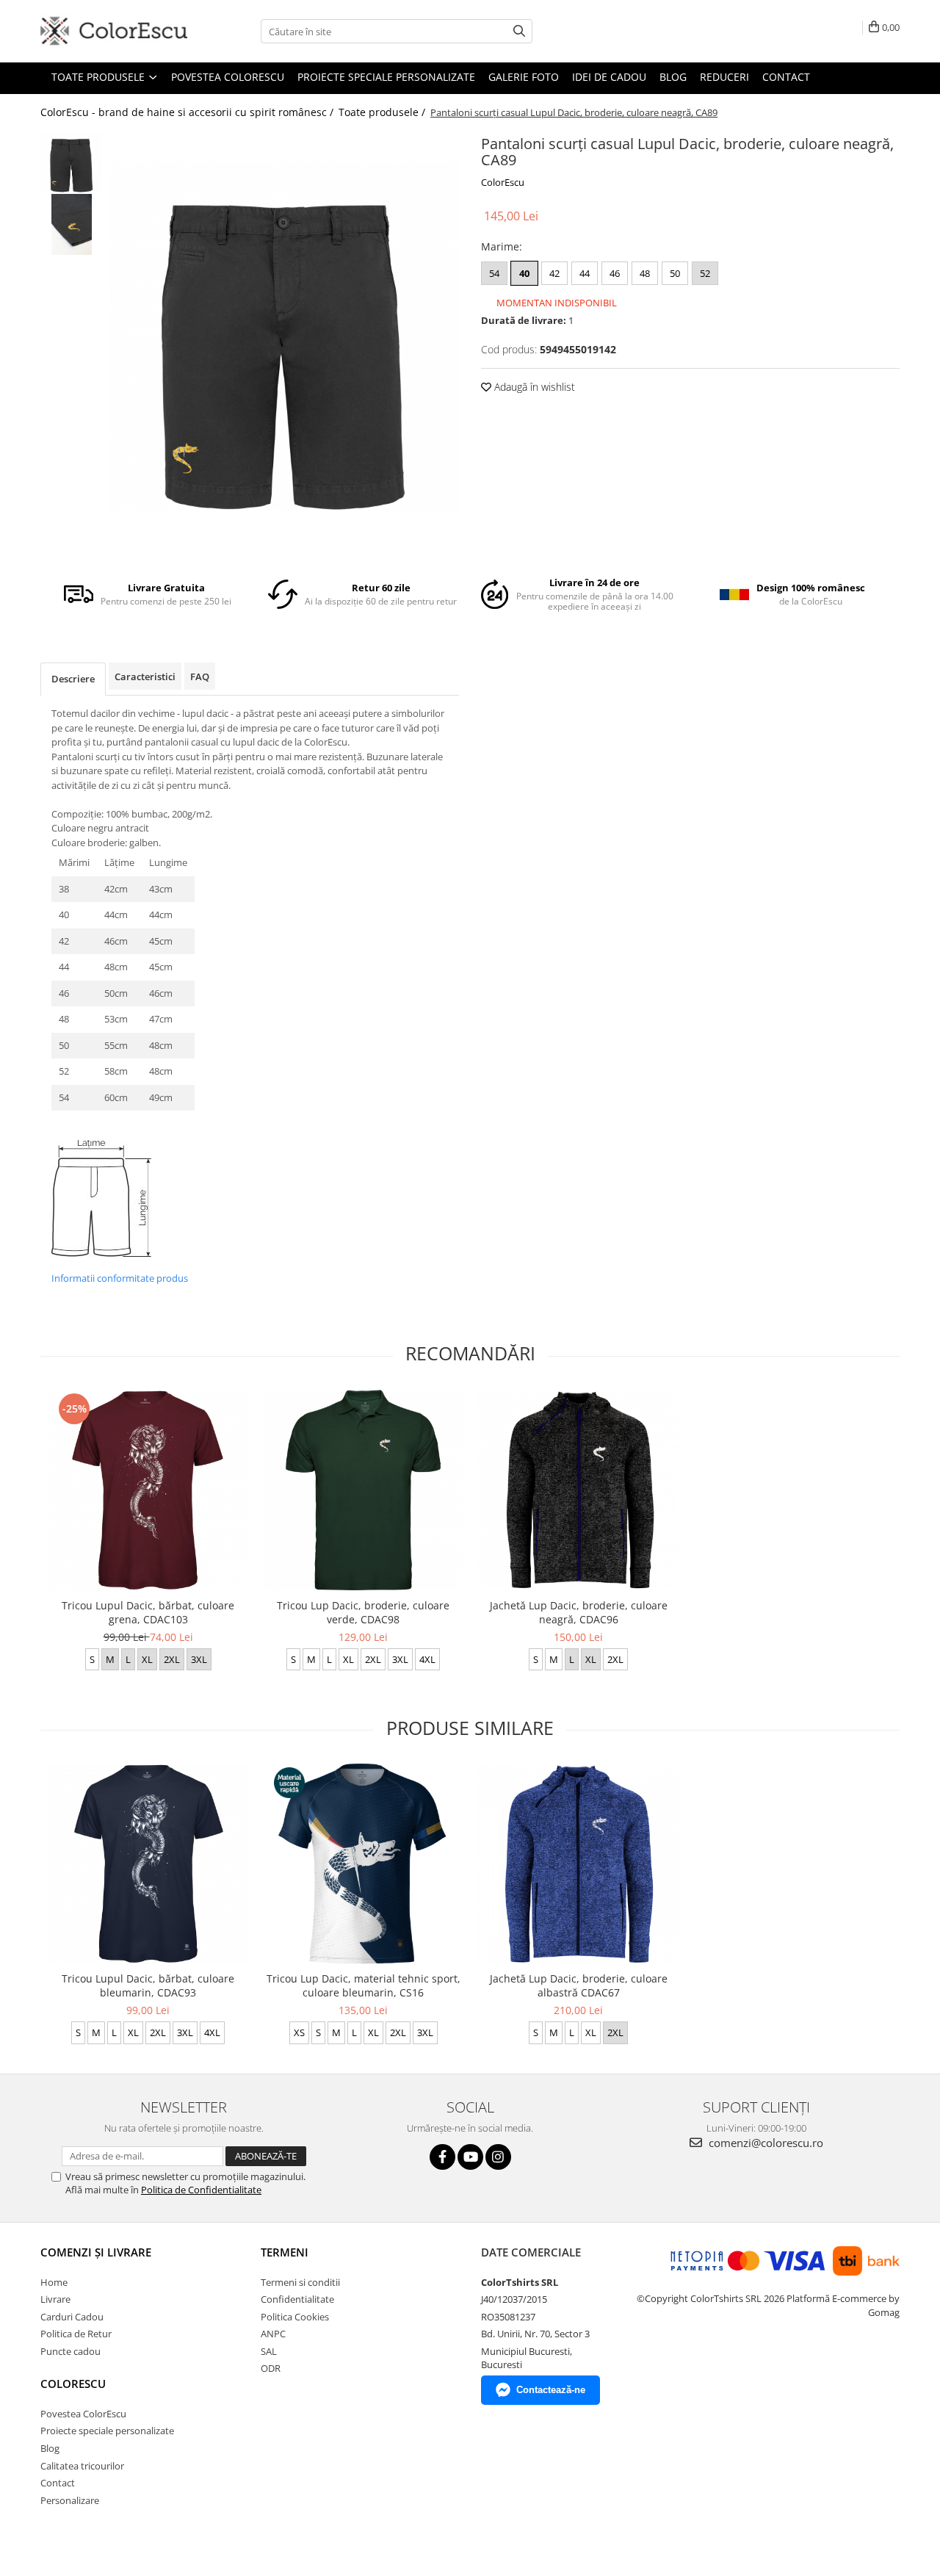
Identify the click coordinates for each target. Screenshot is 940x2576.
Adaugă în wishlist (533, 387)
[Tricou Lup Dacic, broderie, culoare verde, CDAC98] (363, 1490)
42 (554, 273)
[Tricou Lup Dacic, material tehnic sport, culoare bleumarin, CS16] (363, 1864)
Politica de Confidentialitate (201, 2190)
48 (645, 273)
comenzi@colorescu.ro (764, 2143)
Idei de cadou (609, 77)
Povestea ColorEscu (228, 77)
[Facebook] (442, 2157)
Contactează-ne (551, 2390)
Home (54, 2282)
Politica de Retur (76, 2334)
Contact (786, 77)
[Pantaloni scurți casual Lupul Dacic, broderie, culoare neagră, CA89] (285, 337)
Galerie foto (524, 77)
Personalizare (70, 2500)
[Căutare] (519, 31)
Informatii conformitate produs (120, 1278)
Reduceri (724, 77)
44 (585, 273)
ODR (271, 2368)
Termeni (285, 2252)
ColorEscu (503, 182)
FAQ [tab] (200, 677)
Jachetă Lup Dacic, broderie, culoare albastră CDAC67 (579, 1985)
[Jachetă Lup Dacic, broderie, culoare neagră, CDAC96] (578, 1490)
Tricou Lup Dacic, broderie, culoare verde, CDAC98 (363, 1612)
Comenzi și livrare (96, 2252)
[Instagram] (498, 2157)
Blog (673, 77)
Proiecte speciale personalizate (386, 77)
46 (615, 273)
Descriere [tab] (73, 679)
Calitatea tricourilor (82, 2466)
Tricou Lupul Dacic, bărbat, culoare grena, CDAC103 (148, 1612)
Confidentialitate (297, 2299)
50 (675, 273)
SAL (269, 2351)
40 (524, 273)
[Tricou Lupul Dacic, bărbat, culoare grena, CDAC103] (148, 1490)
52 (705, 273)
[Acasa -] (114, 31)
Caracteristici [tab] (145, 677)
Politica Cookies (295, 2317)
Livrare (55, 2299)
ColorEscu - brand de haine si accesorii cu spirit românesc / (188, 112)
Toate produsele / (383, 112)
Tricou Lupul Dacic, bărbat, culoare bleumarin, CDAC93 (148, 1985)
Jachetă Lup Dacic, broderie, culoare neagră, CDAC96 (579, 1612)
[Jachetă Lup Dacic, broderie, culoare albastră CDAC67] (578, 1864)
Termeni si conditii (300, 2282)
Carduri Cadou (72, 2317)
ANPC (273, 2334)
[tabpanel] (285, 337)
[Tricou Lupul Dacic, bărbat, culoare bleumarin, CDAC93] (148, 1864)
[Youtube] (470, 2157)
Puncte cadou (70, 2351)
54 (494, 273)
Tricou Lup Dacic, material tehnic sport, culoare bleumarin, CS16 (364, 1985)
